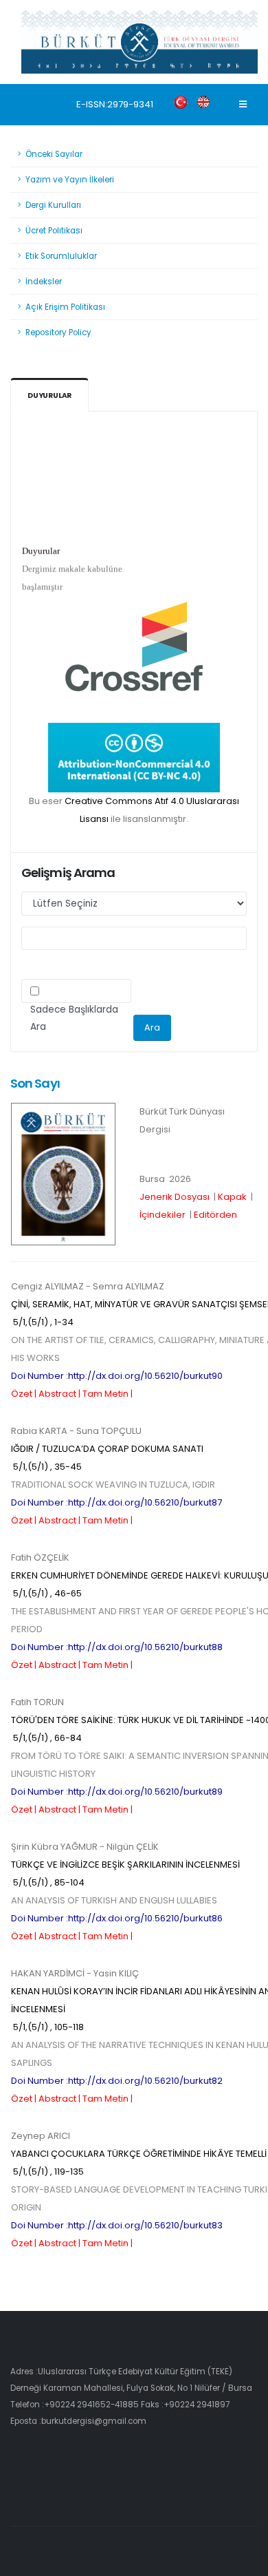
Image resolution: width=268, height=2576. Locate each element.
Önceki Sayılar (54, 154)
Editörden (215, 1215)
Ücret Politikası (54, 231)
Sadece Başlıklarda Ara (74, 1018)
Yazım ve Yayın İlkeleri (70, 180)
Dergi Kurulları (53, 205)
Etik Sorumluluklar (61, 256)
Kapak (232, 1197)
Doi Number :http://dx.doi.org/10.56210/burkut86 (117, 1918)
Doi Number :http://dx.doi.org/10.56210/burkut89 (117, 1792)
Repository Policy (58, 332)
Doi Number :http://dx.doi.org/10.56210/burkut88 (117, 1647)
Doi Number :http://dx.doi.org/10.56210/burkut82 (117, 2081)
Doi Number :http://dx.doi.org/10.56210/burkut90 (117, 1376)
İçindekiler (163, 1215)
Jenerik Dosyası (175, 1197)
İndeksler (44, 282)
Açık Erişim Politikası (65, 307)
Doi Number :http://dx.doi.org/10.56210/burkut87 (116, 1502)
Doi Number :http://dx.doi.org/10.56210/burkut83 (117, 2225)
